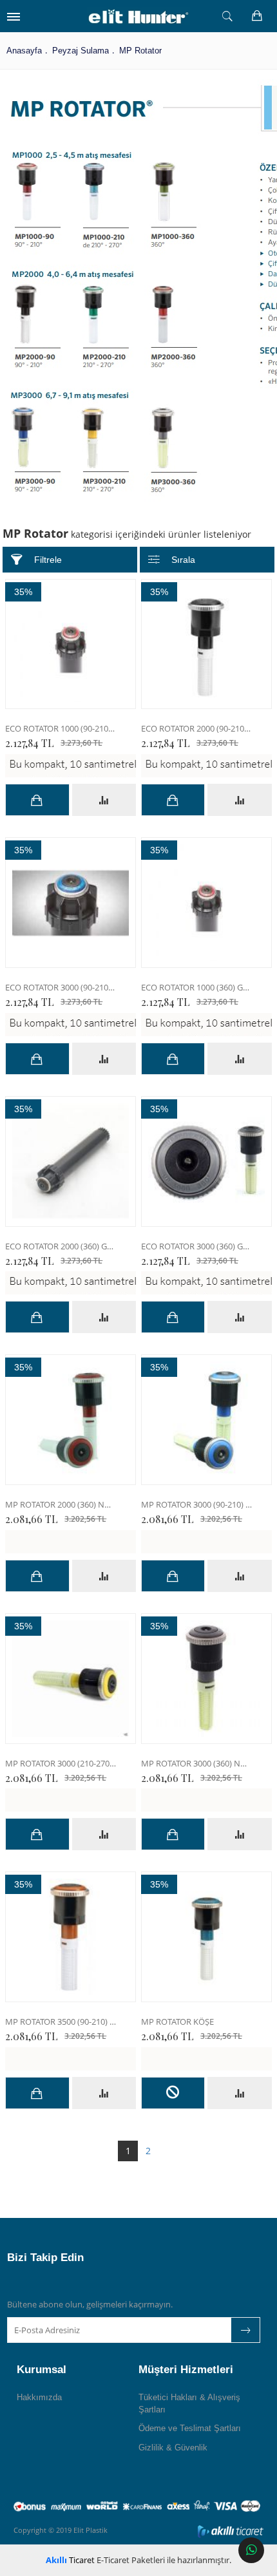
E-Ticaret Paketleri (131, 2560)
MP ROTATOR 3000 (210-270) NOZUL (61, 1764)
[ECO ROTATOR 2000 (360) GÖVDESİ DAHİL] (71, 1161)
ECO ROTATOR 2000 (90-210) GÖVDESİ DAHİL (196, 729)
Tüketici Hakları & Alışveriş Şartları (189, 2403)
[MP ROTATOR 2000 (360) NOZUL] (71, 1420)
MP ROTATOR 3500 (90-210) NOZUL (61, 2022)
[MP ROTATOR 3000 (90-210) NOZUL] (206, 1420)
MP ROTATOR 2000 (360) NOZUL (61, 1505)
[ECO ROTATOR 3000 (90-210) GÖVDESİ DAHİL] (71, 903)
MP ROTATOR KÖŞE (177, 2022)
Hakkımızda (39, 2397)
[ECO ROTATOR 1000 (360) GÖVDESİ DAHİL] (206, 903)
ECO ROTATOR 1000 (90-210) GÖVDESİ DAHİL (61, 729)
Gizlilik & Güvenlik (173, 2448)
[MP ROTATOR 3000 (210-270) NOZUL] (71, 1679)
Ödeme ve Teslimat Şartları (190, 2428)
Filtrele (48, 560)
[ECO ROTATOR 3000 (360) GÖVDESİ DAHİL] (206, 1161)
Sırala (183, 560)
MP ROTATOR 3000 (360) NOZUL (196, 1764)
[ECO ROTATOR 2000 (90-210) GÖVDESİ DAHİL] (206, 644)
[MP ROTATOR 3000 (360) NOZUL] (206, 1679)
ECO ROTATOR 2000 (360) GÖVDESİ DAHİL (61, 1246)
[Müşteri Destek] (251, 2550)
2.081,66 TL (56, 1519)
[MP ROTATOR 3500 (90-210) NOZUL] (71, 1937)
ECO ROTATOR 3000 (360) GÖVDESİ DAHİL (196, 1246)
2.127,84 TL (54, 743)
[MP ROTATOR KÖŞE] (206, 1937)
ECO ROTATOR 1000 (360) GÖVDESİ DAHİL (196, 988)
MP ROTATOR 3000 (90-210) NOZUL (196, 1505)
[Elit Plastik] (138, 16)
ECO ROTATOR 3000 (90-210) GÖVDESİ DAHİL (61, 988)
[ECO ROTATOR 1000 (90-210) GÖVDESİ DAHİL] (71, 644)
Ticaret (70, 2560)
